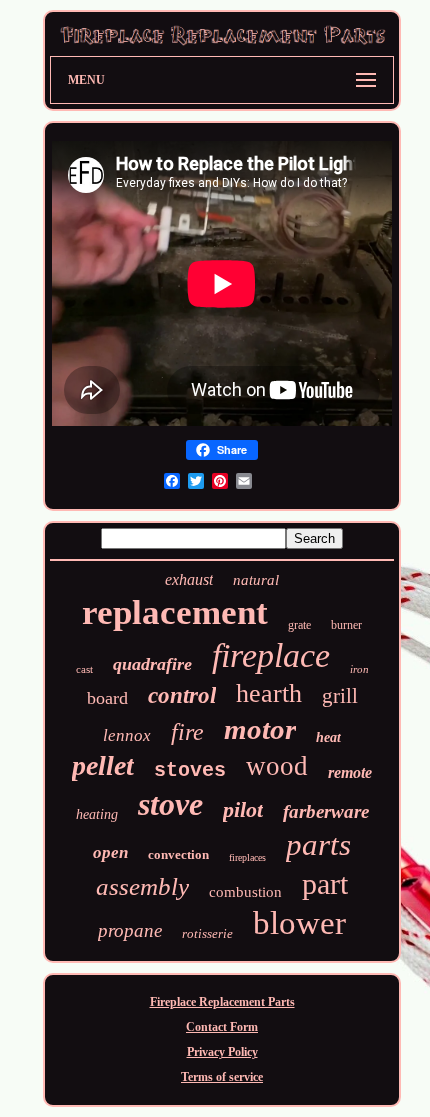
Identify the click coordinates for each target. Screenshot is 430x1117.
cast (84, 669)
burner (346, 625)
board (107, 698)
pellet (103, 765)
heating (97, 814)
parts (318, 844)
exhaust (189, 579)
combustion (245, 892)
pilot (243, 809)
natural (256, 580)
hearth (269, 693)
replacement (175, 612)
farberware (326, 811)
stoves (190, 770)
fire (187, 732)
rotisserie (207, 933)
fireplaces (247, 857)
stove (170, 804)
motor (260, 729)
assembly (142, 886)
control (182, 695)
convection (178, 854)
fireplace (271, 655)
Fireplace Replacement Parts (222, 1002)
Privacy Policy (222, 1052)
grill (340, 696)
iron (359, 669)
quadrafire (152, 664)
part (325, 883)
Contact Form (222, 1027)
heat (328, 737)
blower (299, 923)
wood (277, 766)
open (110, 852)
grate (299, 625)
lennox (127, 735)
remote (350, 772)
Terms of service (222, 1077)
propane (130, 930)
